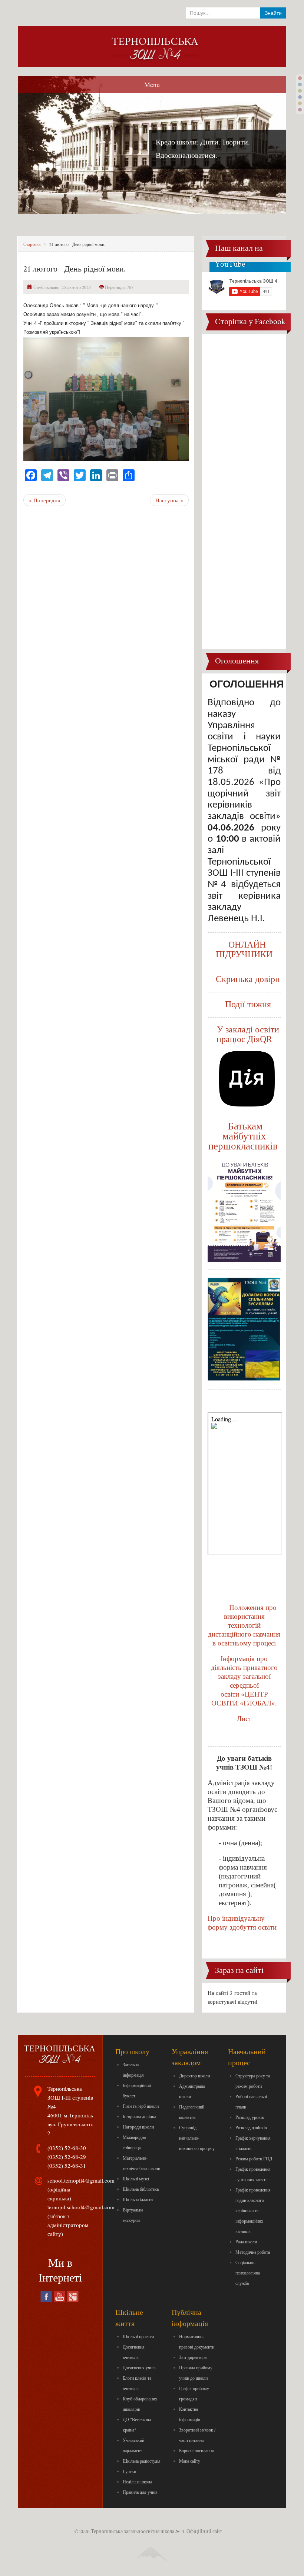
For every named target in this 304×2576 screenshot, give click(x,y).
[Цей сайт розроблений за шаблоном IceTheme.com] (152, 2548)
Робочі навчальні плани (251, 2101)
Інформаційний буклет (137, 2090)
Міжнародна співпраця (134, 2142)
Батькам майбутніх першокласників (244, 1136)
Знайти (273, 13)
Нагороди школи (138, 2127)
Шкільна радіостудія (142, 2461)
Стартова (32, 244)
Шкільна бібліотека (141, 2189)
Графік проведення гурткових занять (253, 2174)
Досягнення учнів (139, 2367)
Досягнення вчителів (134, 2352)
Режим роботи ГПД (254, 2159)
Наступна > (169, 500)
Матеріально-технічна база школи (141, 2163)
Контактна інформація (190, 2414)
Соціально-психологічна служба (248, 2273)
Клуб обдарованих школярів (140, 2404)
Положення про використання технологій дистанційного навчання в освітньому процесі (244, 1625)
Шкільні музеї (136, 2179)
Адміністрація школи (192, 2091)
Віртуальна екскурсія (133, 2215)
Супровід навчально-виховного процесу (197, 2138)
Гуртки (129, 2471)
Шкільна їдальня (138, 2199)
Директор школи (194, 2076)
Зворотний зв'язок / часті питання (197, 2435)
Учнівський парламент (133, 2445)
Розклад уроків (250, 2117)
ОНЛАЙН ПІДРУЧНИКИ (244, 949)
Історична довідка (139, 2116)
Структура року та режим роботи (253, 2081)
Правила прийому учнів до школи (196, 2373)
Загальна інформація (133, 2070)
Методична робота (253, 2252)
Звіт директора (193, 2357)
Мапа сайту (190, 2461)
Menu (152, 84)
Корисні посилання (196, 2450)
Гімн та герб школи (141, 2106)
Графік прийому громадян (194, 2393)
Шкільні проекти (138, 2336)
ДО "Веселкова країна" (137, 2424)
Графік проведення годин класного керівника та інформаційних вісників (253, 2210)
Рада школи (246, 2241)
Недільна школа (137, 2482)
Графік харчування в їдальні (253, 2143)
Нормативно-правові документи (197, 2342)
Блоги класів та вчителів (137, 2383)
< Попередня (44, 500)
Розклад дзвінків (251, 2127)
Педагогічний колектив (192, 2112)
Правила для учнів (140, 2492)
